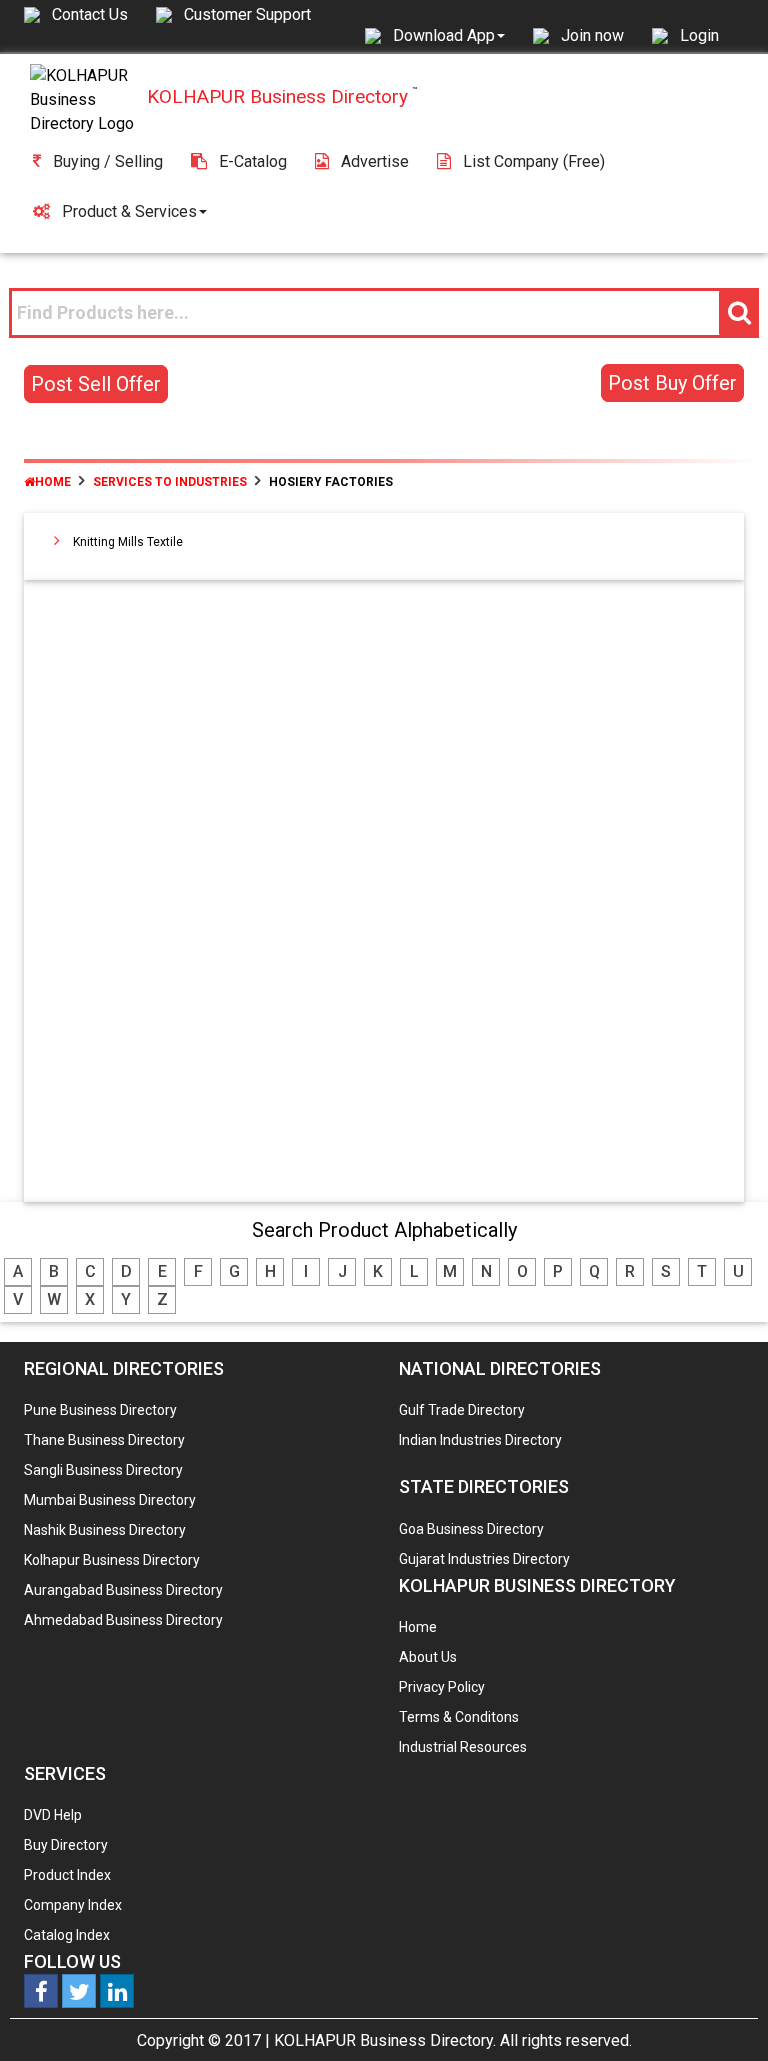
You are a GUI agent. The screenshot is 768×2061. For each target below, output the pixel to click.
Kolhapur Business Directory (112, 1560)
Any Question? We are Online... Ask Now (722, 2014)
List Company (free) (534, 161)
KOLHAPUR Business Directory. (385, 2040)
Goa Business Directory (471, 1529)
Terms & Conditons (459, 1717)
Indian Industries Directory (480, 1440)
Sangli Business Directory (103, 1470)
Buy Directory (66, 1845)
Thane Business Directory (104, 1440)
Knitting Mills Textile (128, 542)
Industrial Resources (463, 1747)
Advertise (375, 161)
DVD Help (53, 1815)
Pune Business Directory (100, 1410)
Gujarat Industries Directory (484, 1559)
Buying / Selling (108, 161)
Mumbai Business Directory (110, 1500)
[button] (449, 35)
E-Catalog (253, 161)
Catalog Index (67, 1935)
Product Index (67, 1875)
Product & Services (129, 211)
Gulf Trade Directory (462, 1410)
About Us (428, 1657)
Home (53, 482)
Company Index (73, 1905)
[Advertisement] (384, 895)
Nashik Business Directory (105, 1530)
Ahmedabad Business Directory (123, 1620)
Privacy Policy (442, 1687)
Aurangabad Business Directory (123, 1590)
